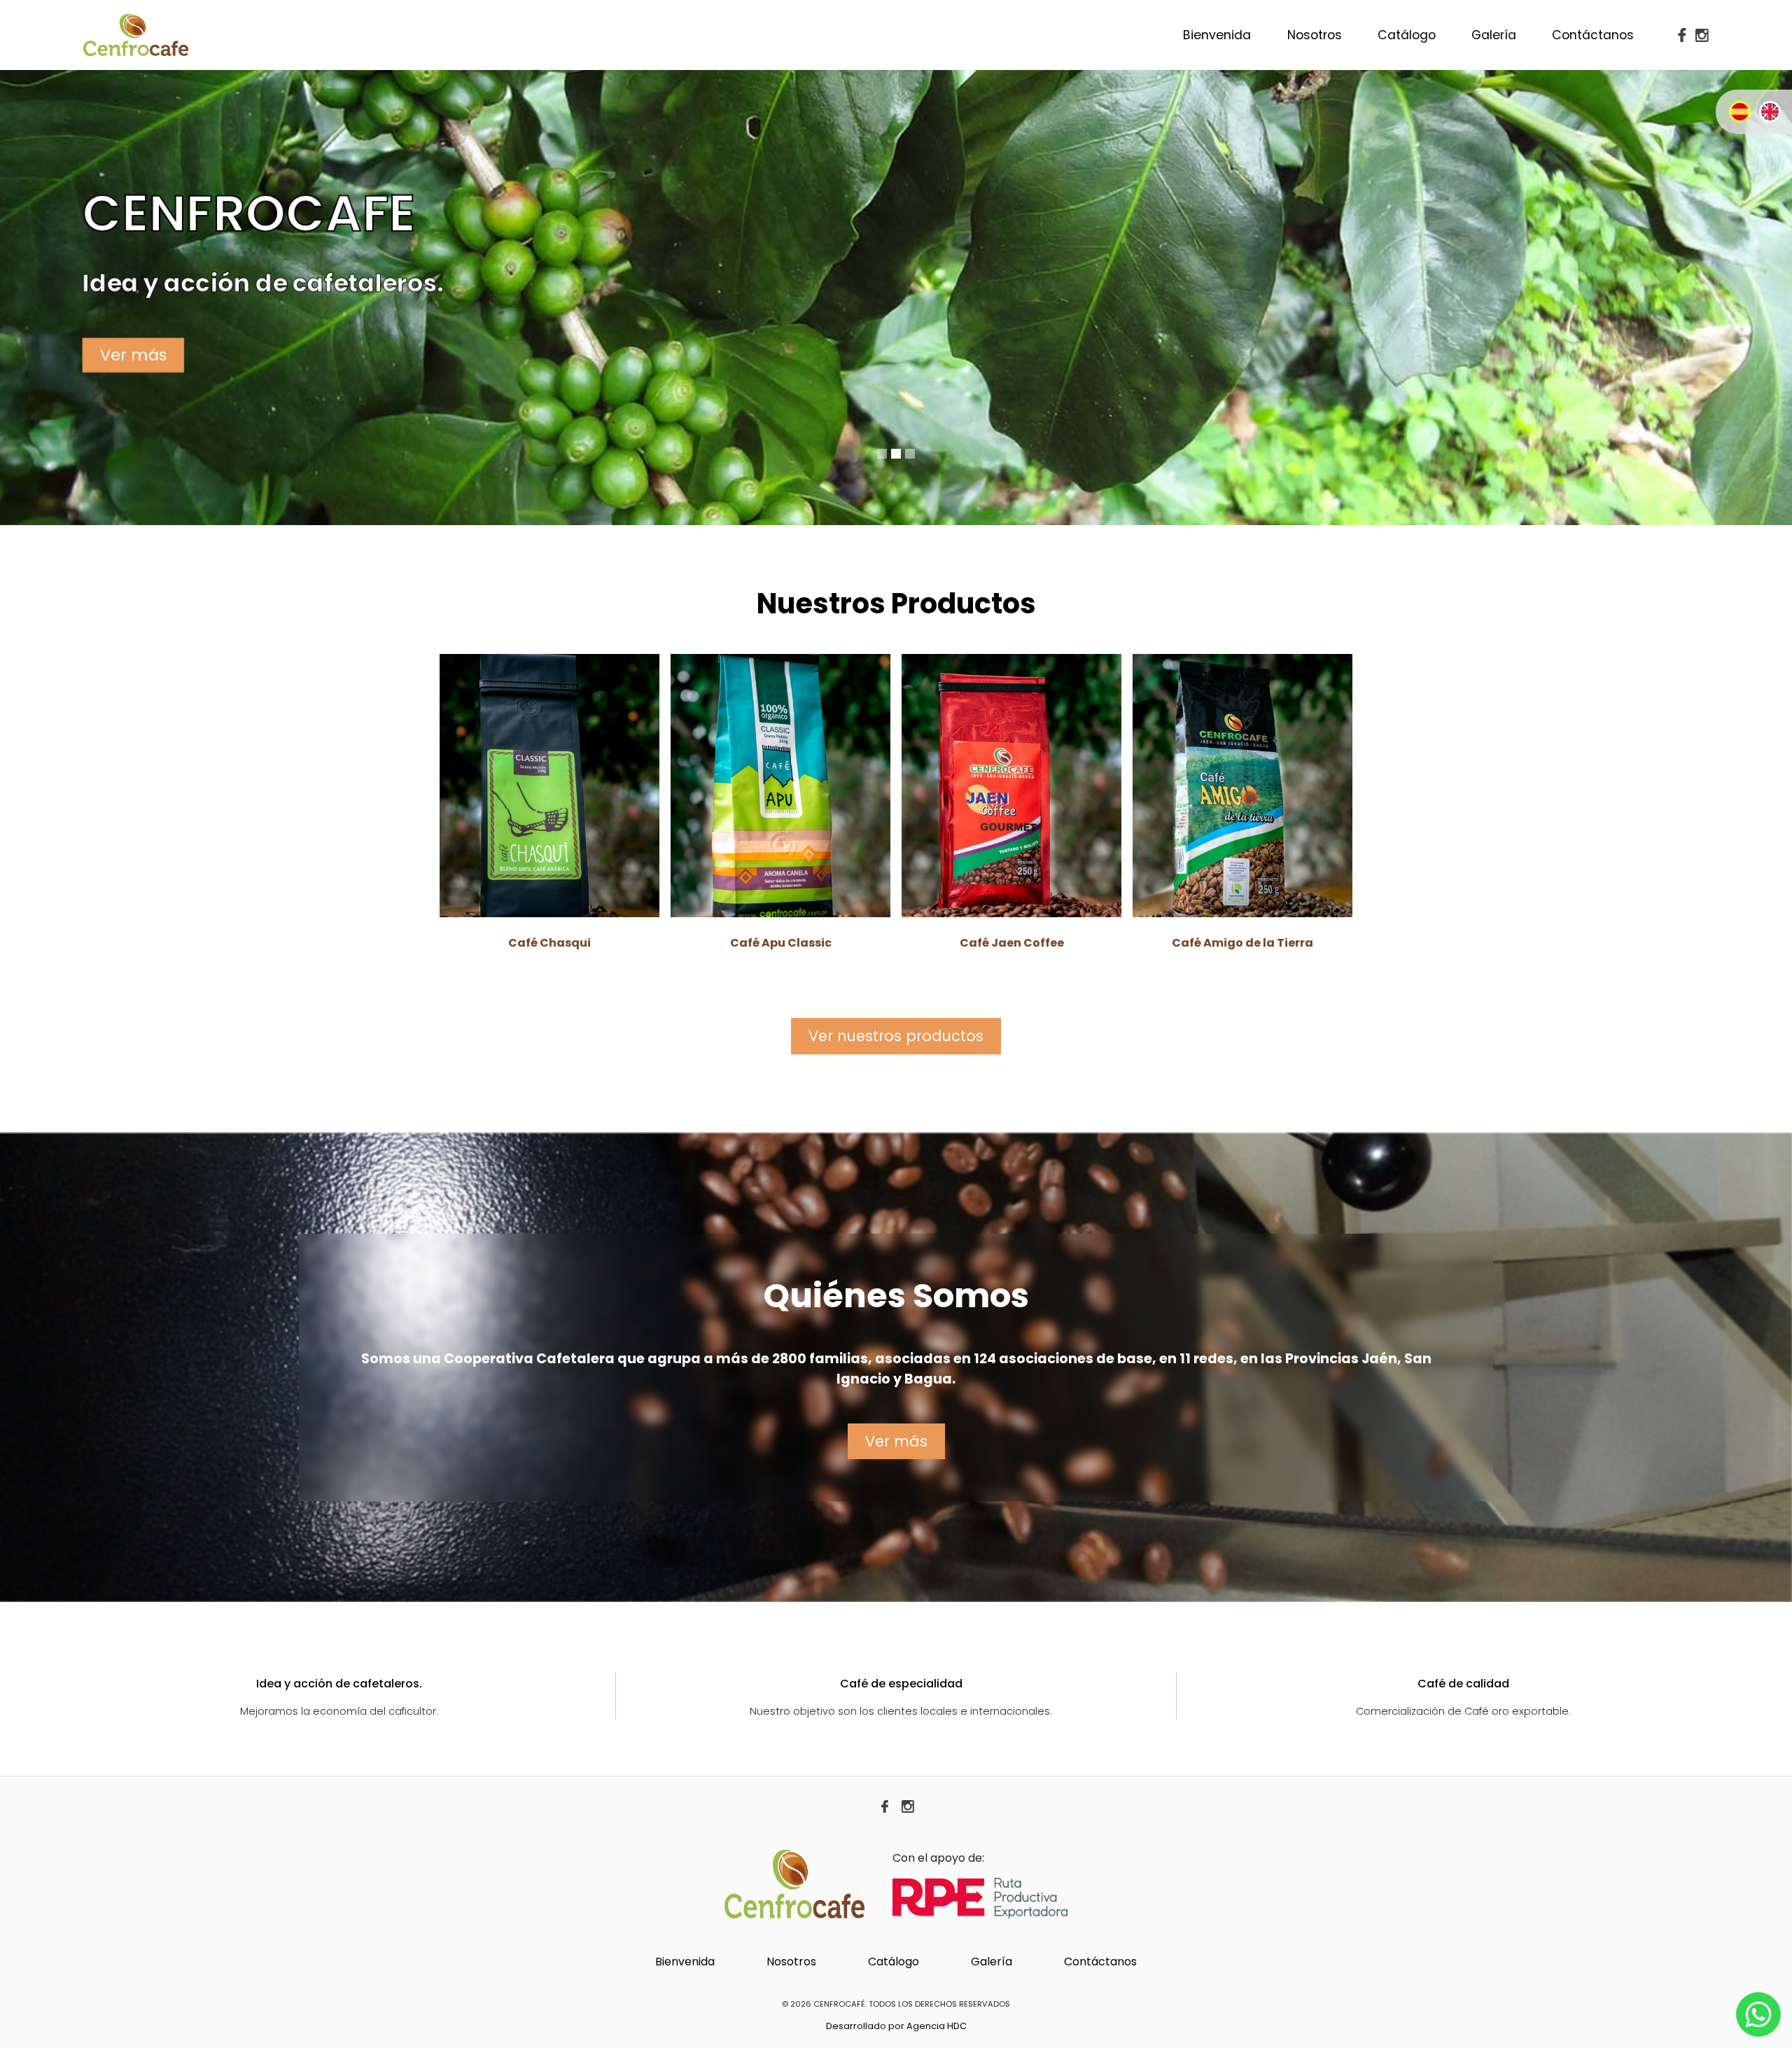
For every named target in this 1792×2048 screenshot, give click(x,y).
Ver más (135, 354)
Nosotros (1315, 35)
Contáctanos (1593, 35)
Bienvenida (1217, 35)
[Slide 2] (896, 454)
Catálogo (1407, 35)
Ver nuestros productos (896, 1036)
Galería (1494, 35)
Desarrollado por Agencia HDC (896, 2026)
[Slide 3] (910, 454)
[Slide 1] (882, 454)
